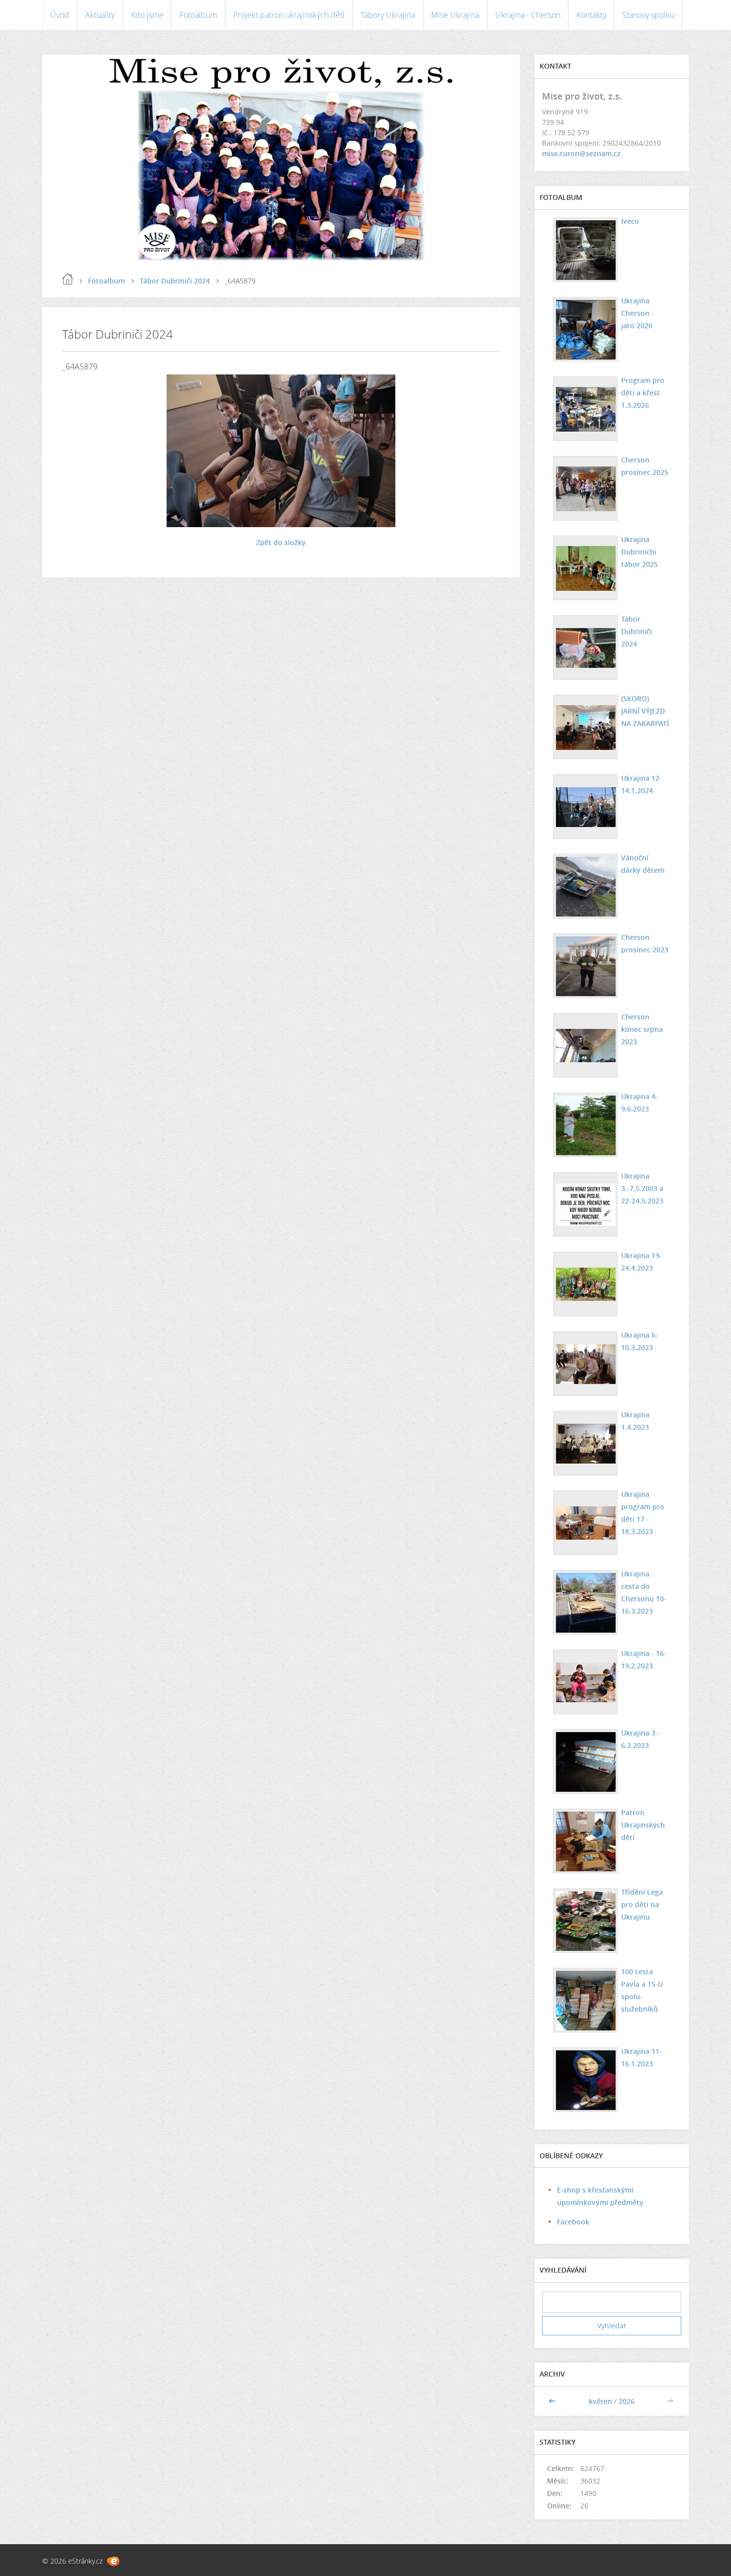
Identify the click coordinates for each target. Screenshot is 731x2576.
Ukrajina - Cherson (528, 15)
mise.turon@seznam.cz (581, 153)
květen (600, 2401)
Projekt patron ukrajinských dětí (289, 15)
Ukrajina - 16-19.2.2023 (644, 1659)
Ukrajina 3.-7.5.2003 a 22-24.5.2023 (642, 1188)
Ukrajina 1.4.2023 (635, 1421)
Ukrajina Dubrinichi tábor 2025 (640, 552)
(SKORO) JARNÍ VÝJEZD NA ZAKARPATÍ (645, 711)
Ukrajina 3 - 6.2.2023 (640, 1739)
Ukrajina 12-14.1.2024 (641, 784)
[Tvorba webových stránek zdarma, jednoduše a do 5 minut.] (113, 2561)
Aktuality (100, 15)
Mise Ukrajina (455, 15)
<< (553, 2401)
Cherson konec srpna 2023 (642, 1029)
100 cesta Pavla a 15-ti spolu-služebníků (642, 1990)
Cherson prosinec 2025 (645, 466)
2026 (627, 2401)
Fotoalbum (198, 15)
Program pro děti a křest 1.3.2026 (643, 393)
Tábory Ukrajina (388, 15)
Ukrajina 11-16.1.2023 (641, 2057)
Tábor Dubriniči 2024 (175, 281)
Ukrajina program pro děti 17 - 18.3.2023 (643, 1513)
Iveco (630, 221)
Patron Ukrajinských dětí (643, 1825)
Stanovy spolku (648, 15)
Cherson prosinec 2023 (645, 943)
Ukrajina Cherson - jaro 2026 (638, 313)
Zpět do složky (281, 542)
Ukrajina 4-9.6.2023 (640, 1103)
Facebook (573, 2222)
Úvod (60, 15)
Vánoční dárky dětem (643, 864)
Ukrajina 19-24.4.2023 (641, 1262)
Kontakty (591, 15)
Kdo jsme (147, 15)
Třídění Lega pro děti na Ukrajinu (642, 1904)
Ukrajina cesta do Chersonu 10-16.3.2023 (644, 1592)
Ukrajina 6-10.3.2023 (640, 1341)
